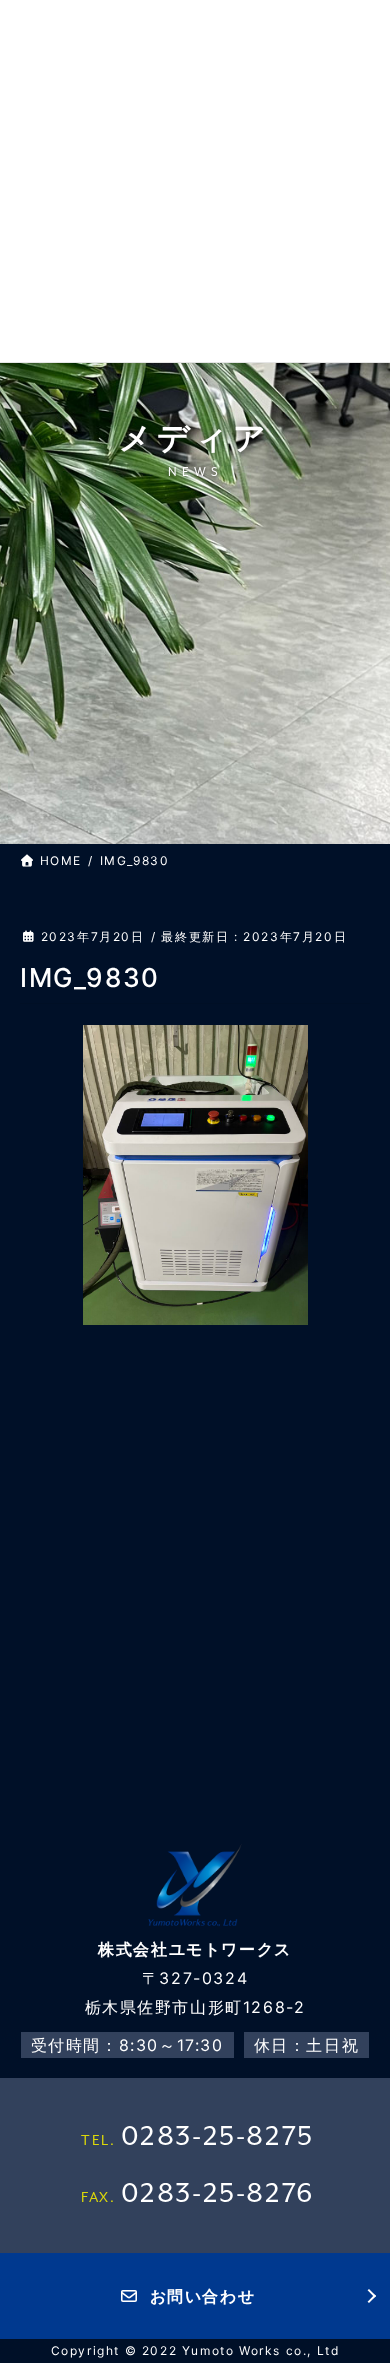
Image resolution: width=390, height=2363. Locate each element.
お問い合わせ (203, 2296)
